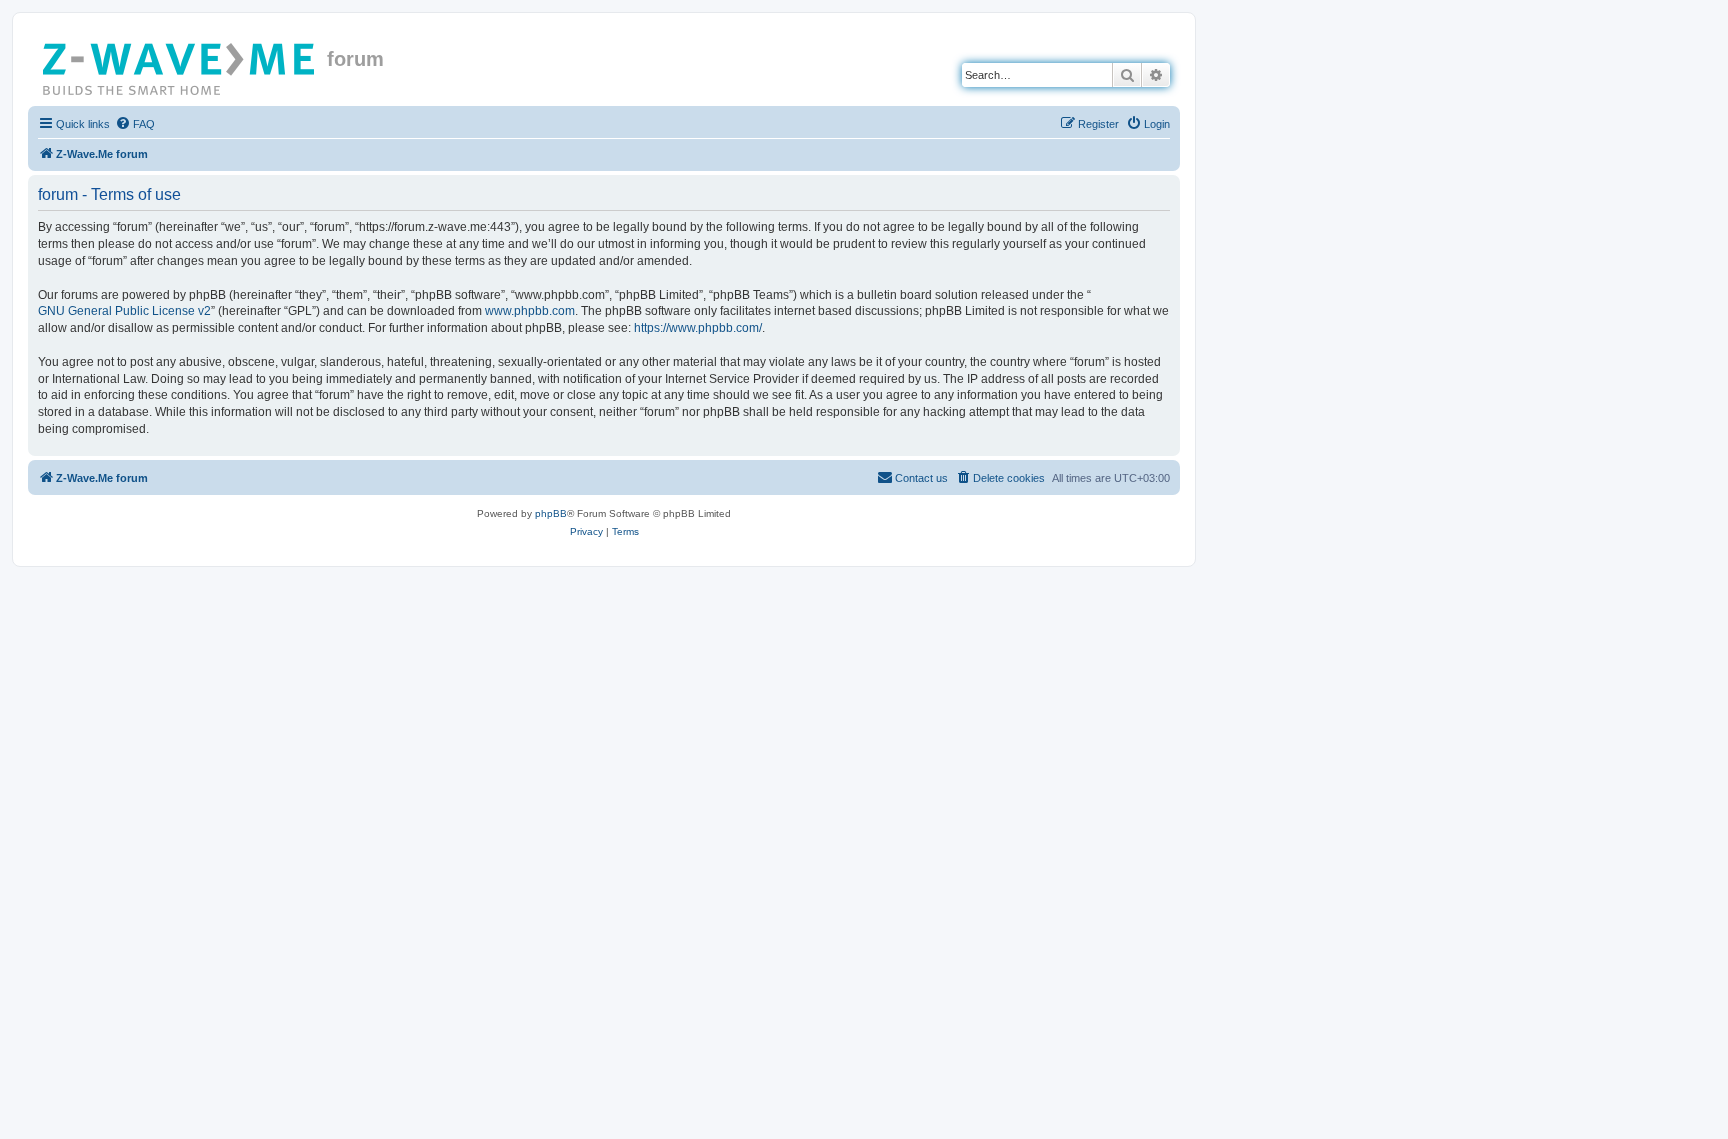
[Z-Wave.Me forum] (180, 65)
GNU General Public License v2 (124, 311)
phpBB (551, 513)
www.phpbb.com (530, 311)
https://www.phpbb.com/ (698, 328)
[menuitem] (135, 124)
